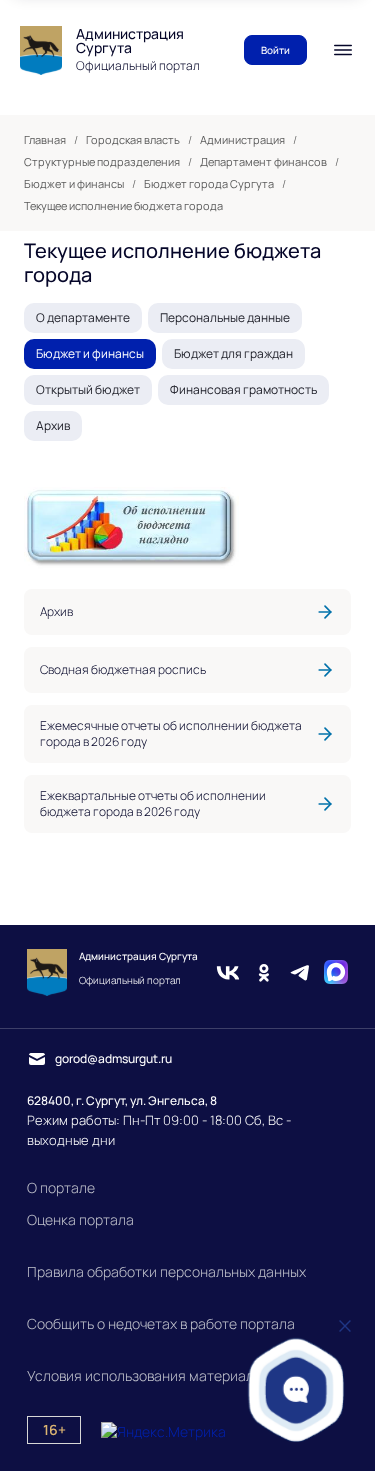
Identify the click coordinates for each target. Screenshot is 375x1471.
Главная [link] (45, 140)
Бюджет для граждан (233, 353)
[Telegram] (300, 972)
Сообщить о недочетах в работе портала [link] (161, 1323)
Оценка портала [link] (80, 1219)
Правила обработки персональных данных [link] (166, 1271)
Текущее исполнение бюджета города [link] (123, 206)
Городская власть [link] (133, 140)
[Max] (336, 972)
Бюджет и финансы (90, 353)
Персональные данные (225, 317)
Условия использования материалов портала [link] (177, 1375)
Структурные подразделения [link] (102, 162)
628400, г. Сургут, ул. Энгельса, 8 (122, 1100)
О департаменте (83, 317)
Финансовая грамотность (243, 389)
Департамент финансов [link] (263, 162)
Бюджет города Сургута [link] (209, 184)
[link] (187, 612)
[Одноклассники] (264, 972)
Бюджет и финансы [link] (74, 184)
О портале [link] (61, 1187)
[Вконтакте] (228, 972)
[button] (296, 1389)
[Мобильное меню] (343, 50)
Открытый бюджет (88, 389)
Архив (53, 425)
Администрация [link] (242, 140)
